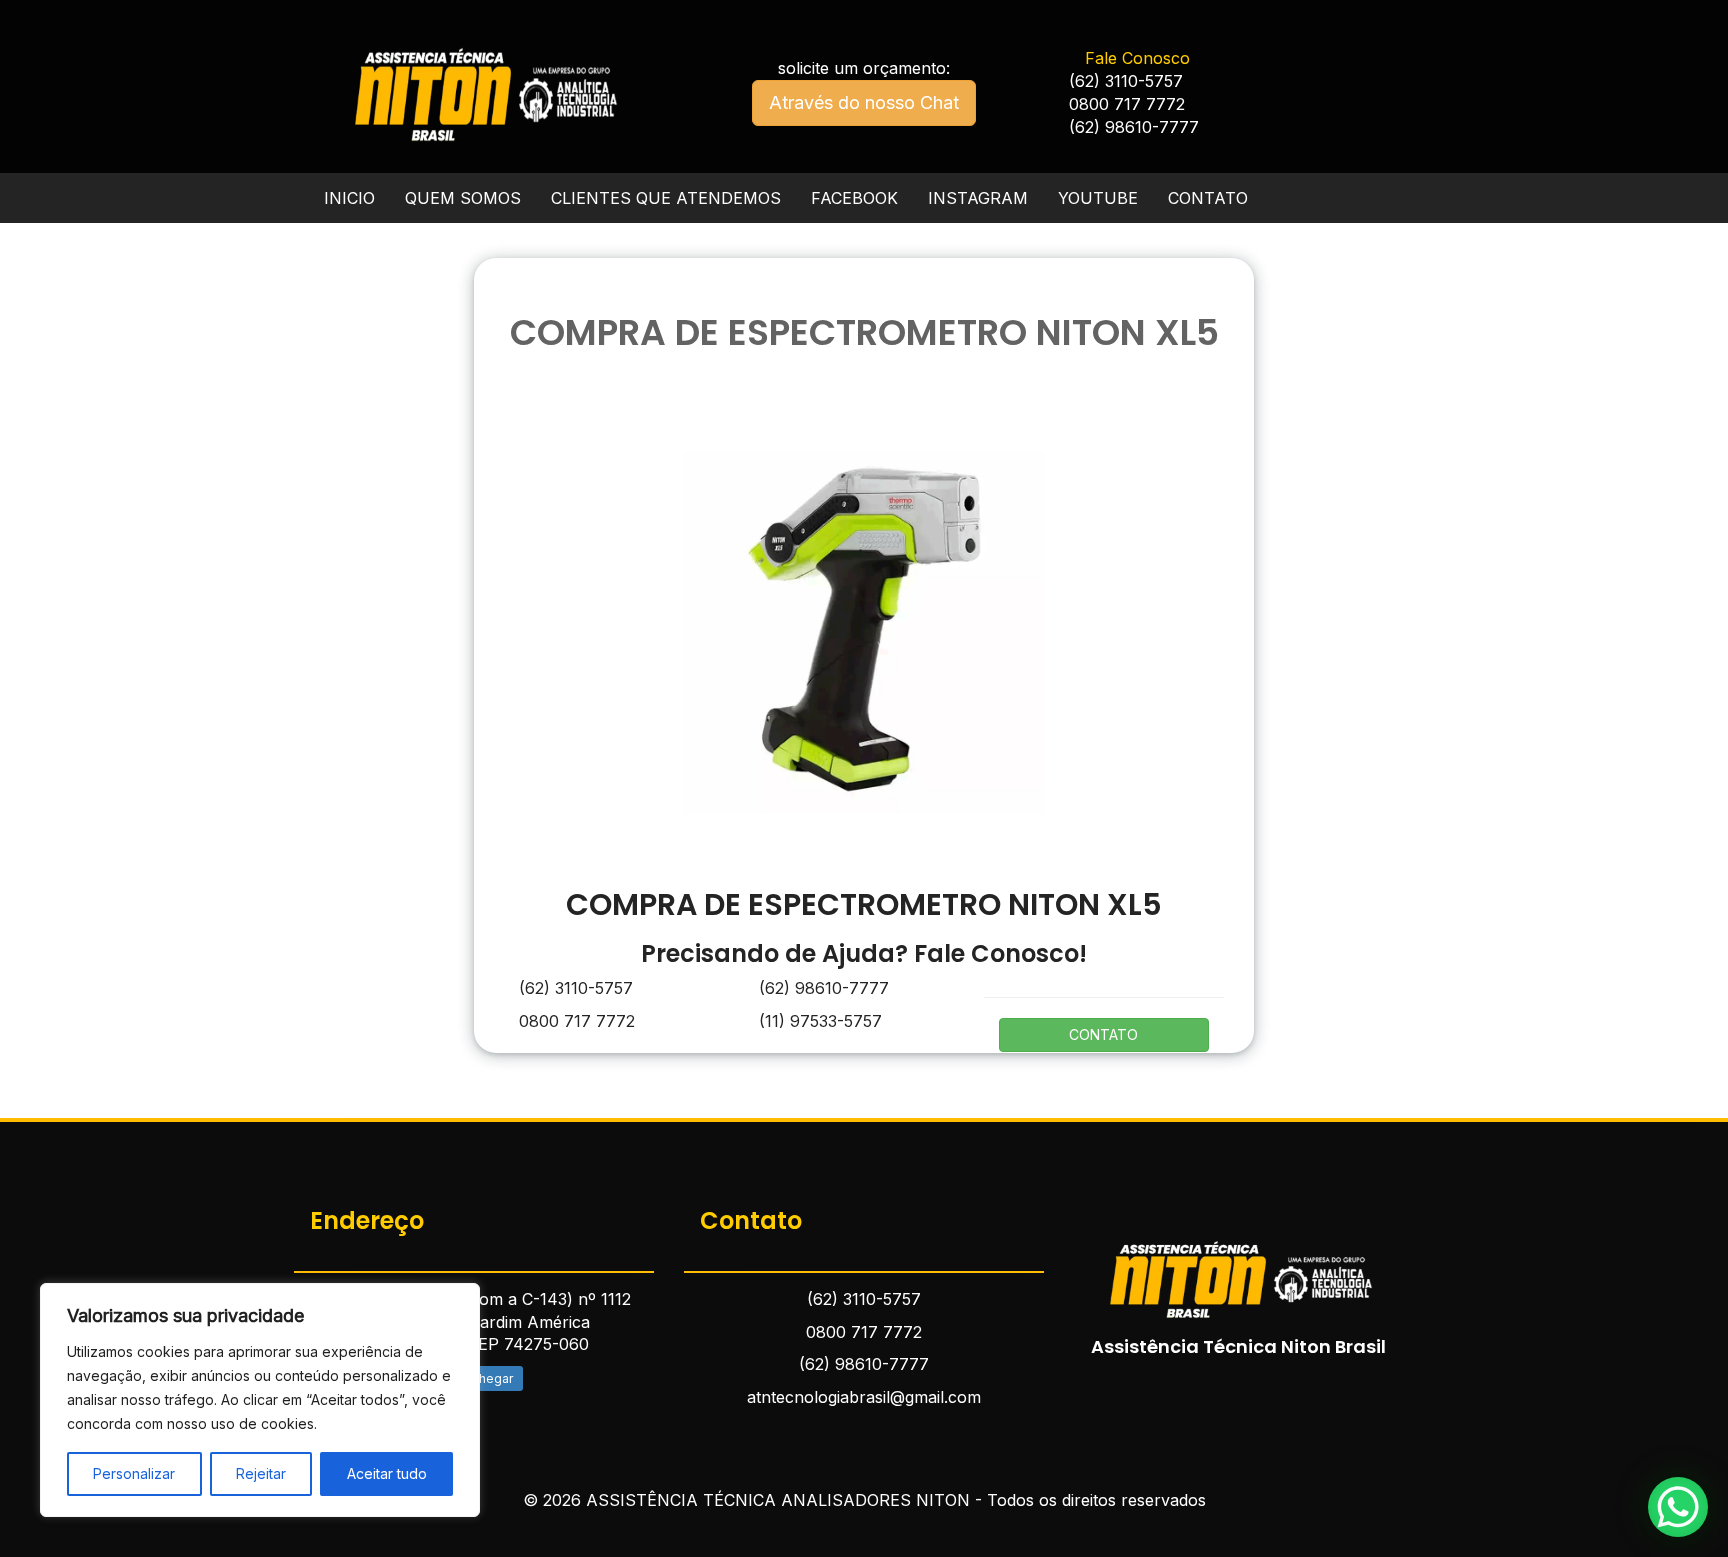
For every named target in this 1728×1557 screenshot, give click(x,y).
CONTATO (1208, 198)
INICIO (349, 198)
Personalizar (134, 1473)
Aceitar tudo (387, 1473)
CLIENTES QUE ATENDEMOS (666, 198)
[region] (260, 1400)
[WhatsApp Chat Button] (1678, 1507)
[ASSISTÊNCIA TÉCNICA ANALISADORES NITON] (1239, 1267)
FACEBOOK (854, 198)
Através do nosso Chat (864, 102)
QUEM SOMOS (463, 198)
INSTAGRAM (978, 198)
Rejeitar (261, 1473)
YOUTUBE (1098, 198)
